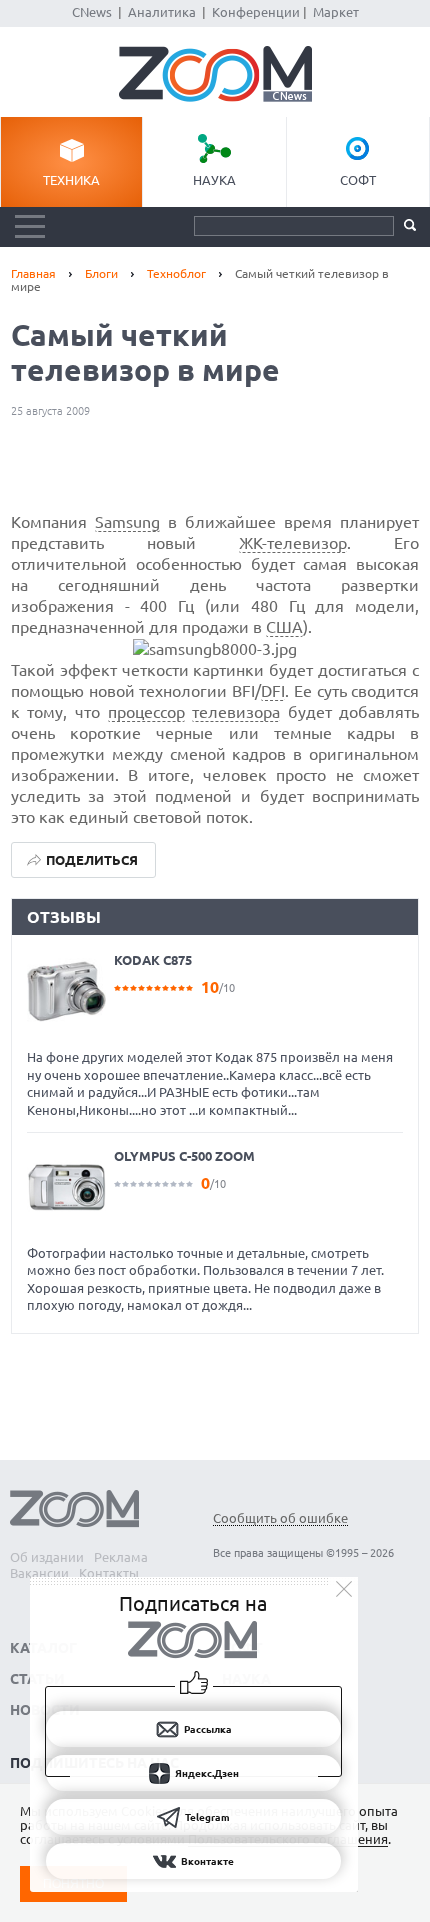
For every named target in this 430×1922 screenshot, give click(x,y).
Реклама (121, 1557)
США (284, 627)
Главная (33, 273)
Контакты (109, 1573)
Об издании (47, 1557)
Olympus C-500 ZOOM (184, 1156)
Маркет (336, 12)
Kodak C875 (153, 960)
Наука (214, 180)
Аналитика (162, 12)
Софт (358, 180)
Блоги (101, 273)
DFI (273, 691)
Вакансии (39, 1573)
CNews (92, 12)
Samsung (127, 522)
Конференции (256, 12)
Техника (71, 180)
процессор (146, 712)
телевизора (236, 712)
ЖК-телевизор (293, 543)
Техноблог (176, 273)
